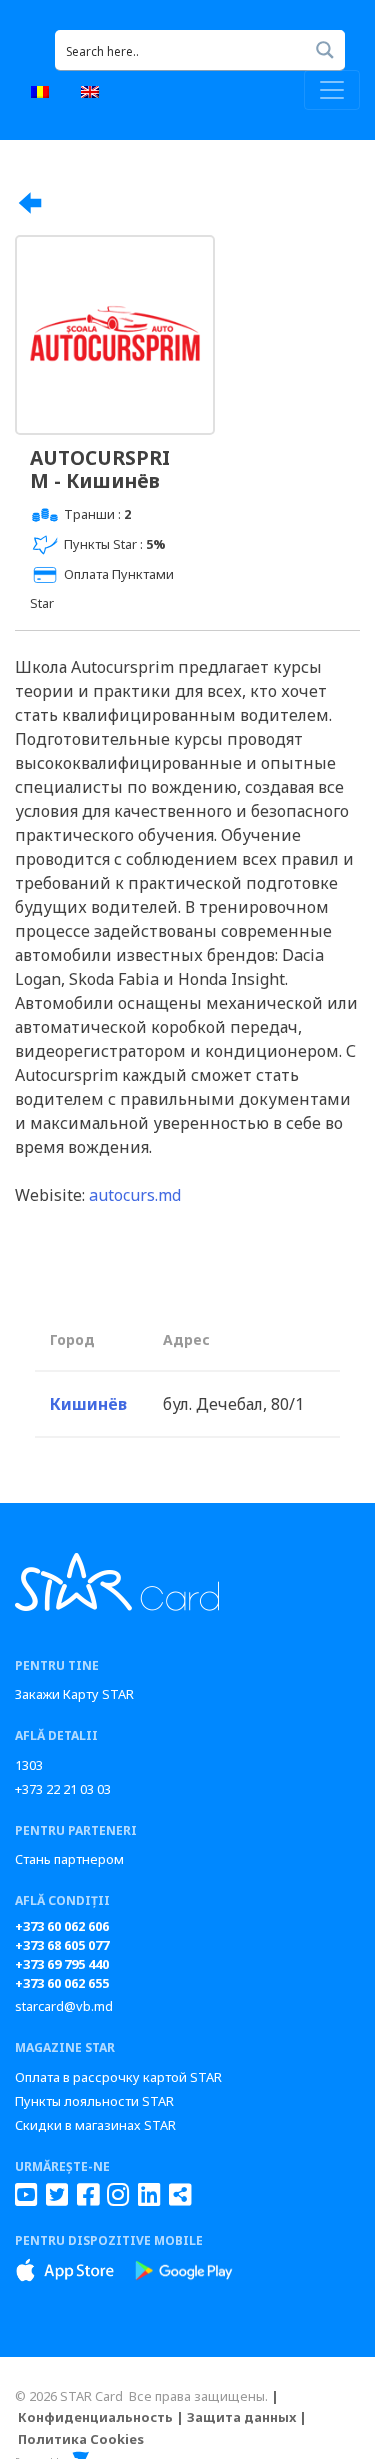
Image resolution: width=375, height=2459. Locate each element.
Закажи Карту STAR (74, 1694)
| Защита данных (236, 2417)
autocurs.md (135, 1195)
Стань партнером (69, 1859)
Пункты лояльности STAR (94, 2101)
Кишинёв (88, 1404)
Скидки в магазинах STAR (95, 2125)
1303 (29, 1765)
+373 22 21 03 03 (63, 1789)
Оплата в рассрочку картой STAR (118, 2077)
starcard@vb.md (64, 2006)
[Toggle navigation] (332, 90)
